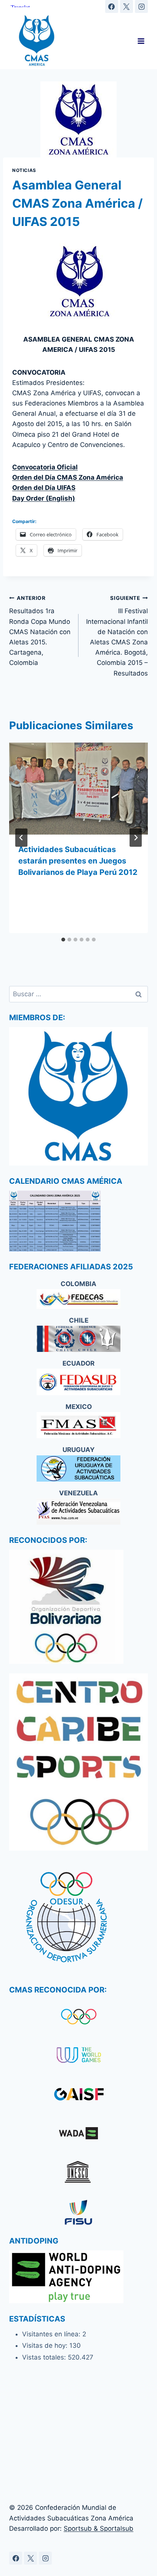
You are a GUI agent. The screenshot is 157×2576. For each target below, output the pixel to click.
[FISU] (78, 2212)
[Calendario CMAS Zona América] (78, 1221)
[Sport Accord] (78, 2095)
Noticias (24, 170)
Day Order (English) (44, 498)
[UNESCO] (78, 2174)
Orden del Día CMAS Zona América (68, 477)
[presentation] (78, 789)
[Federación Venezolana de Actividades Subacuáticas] (78, 1511)
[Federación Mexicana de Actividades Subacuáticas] (78, 1425)
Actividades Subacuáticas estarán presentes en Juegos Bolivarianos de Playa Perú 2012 (78, 861)
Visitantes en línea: (52, 2334)
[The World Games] (78, 2056)
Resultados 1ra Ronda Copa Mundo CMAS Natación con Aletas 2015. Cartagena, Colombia (40, 631)
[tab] (63, 940)
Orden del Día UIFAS (44, 488)
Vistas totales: (45, 2357)
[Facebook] (112, 6)
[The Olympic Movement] (78, 2016)
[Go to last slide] (21, 838)
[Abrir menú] (141, 41)
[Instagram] (141, 6)
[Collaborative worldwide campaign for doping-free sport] (78, 2135)
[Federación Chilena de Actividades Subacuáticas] (78, 1339)
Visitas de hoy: (46, 2345)
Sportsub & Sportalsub (99, 2528)
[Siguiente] (136, 838)
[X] (127, 6)
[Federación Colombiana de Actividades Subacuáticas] (78, 1299)
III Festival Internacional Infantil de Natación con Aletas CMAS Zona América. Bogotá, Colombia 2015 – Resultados (117, 636)
